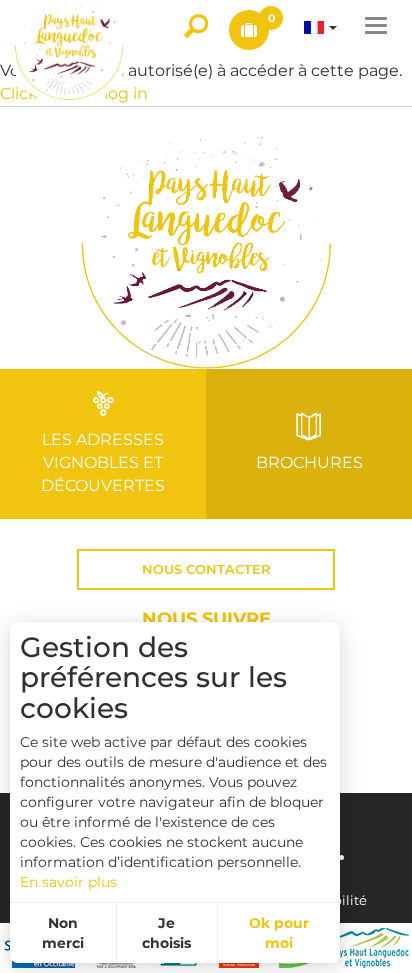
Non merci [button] (63, 933)
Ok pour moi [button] (279, 933)
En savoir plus (68, 882)
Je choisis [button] (166, 933)
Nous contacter (206, 569)
